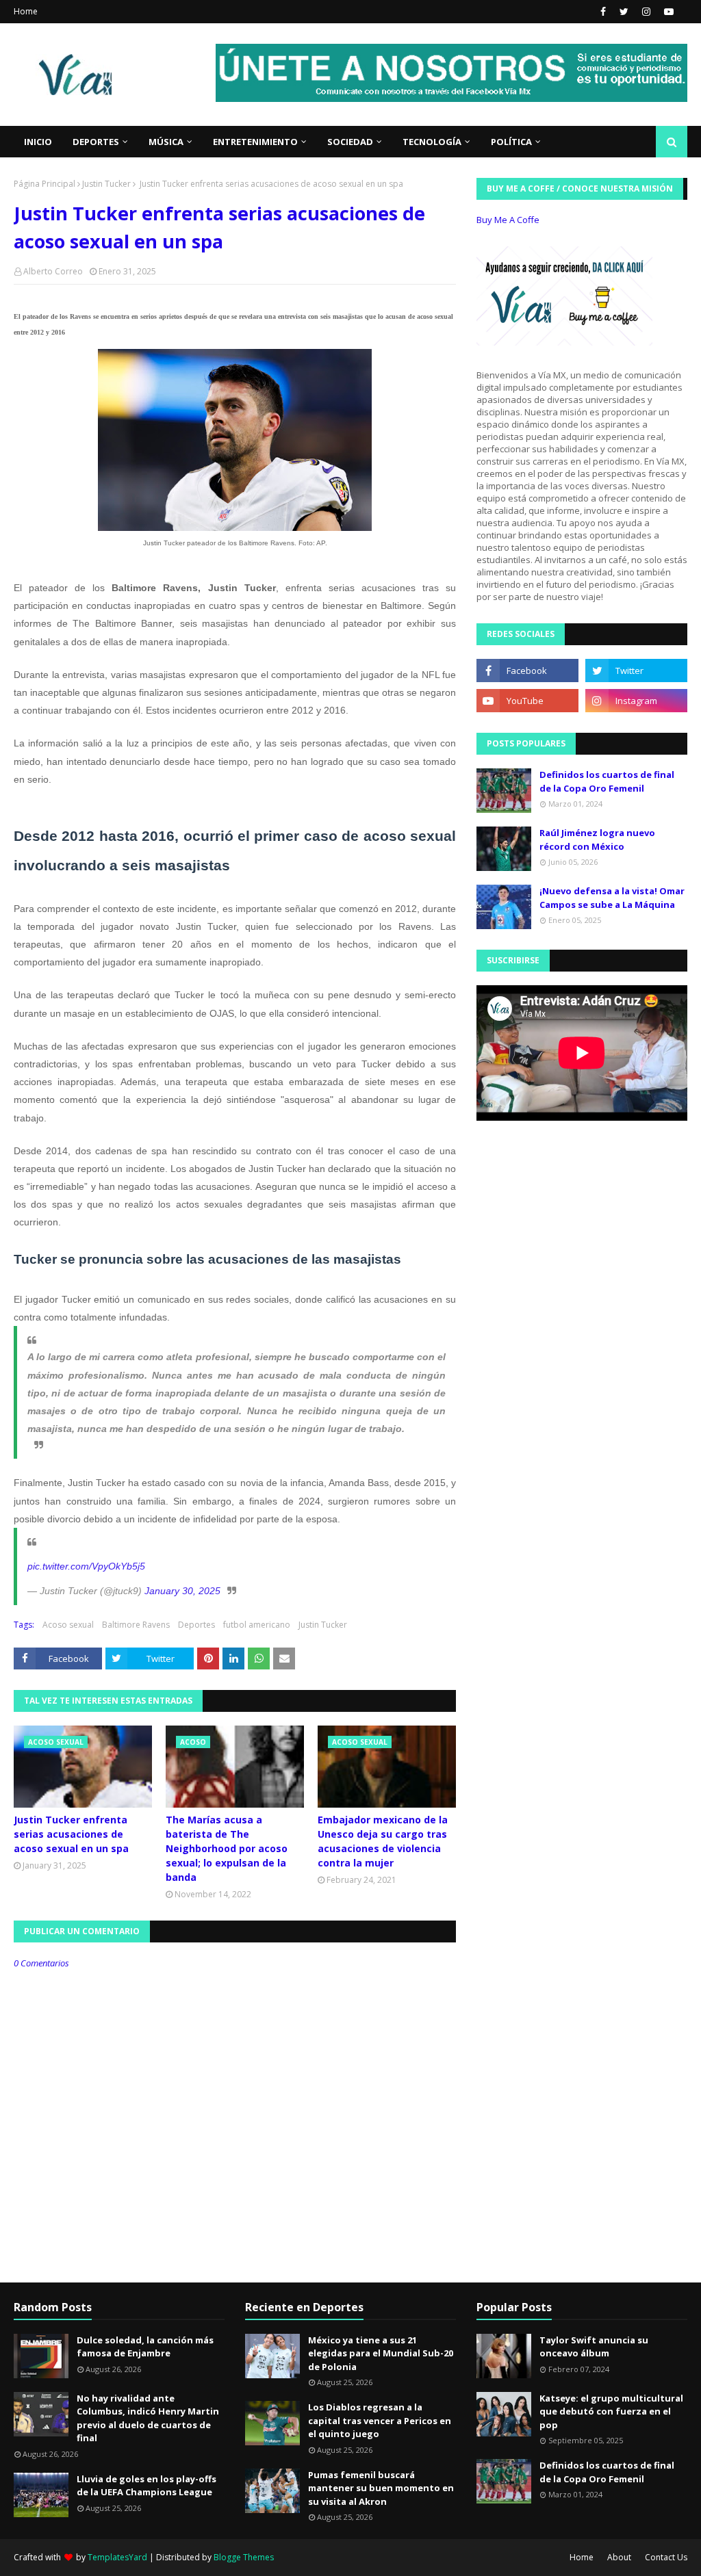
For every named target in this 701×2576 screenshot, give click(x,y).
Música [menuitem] (166, 142)
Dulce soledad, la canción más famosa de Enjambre (145, 2347)
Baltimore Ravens (136, 1625)
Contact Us (666, 2557)
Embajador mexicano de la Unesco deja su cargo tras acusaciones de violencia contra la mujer (383, 1841)
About (619, 2557)
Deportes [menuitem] (96, 142)
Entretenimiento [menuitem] (255, 142)
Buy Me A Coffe (508, 220)
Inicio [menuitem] (38, 142)
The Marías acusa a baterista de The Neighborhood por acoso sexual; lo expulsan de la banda (227, 1848)
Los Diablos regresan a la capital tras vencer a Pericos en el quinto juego (380, 2420)
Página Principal (44, 184)
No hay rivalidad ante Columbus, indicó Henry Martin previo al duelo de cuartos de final (148, 2418)
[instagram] (646, 12)
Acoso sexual (68, 1625)
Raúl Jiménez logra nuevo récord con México (597, 840)
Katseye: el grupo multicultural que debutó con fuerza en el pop (611, 2411)
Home (26, 11)
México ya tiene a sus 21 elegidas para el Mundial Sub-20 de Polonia (381, 2353)
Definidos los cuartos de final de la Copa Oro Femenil (607, 781)
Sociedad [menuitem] (350, 142)
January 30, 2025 (182, 1591)
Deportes (196, 1625)
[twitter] (624, 12)
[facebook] (603, 12)
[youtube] (667, 12)
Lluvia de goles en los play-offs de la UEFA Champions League (146, 2486)
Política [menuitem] (511, 142)
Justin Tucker (106, 184)
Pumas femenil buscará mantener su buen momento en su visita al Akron (381, 2488)
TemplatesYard (117, 2557)
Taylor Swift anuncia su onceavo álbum (594, 2347)
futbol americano (257, 1625)
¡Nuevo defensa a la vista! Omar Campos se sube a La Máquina (612, 898)
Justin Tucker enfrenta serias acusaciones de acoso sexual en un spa (71, 1834)
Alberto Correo (53, 271)
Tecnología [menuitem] (432, 142)
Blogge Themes (244, 2557)
